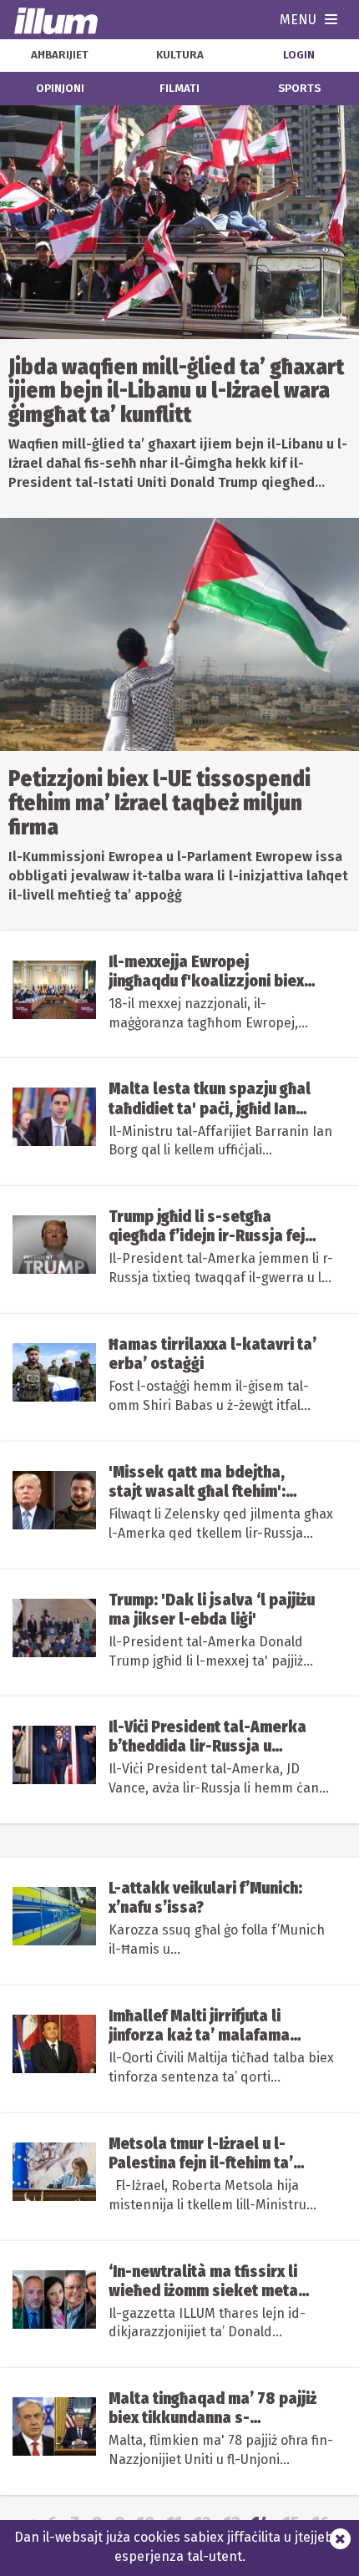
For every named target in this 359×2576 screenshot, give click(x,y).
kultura (180, 55)
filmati (179, 89)
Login (299, 55)
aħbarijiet (60, 55)
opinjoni (60, 89)
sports (299, 89)
